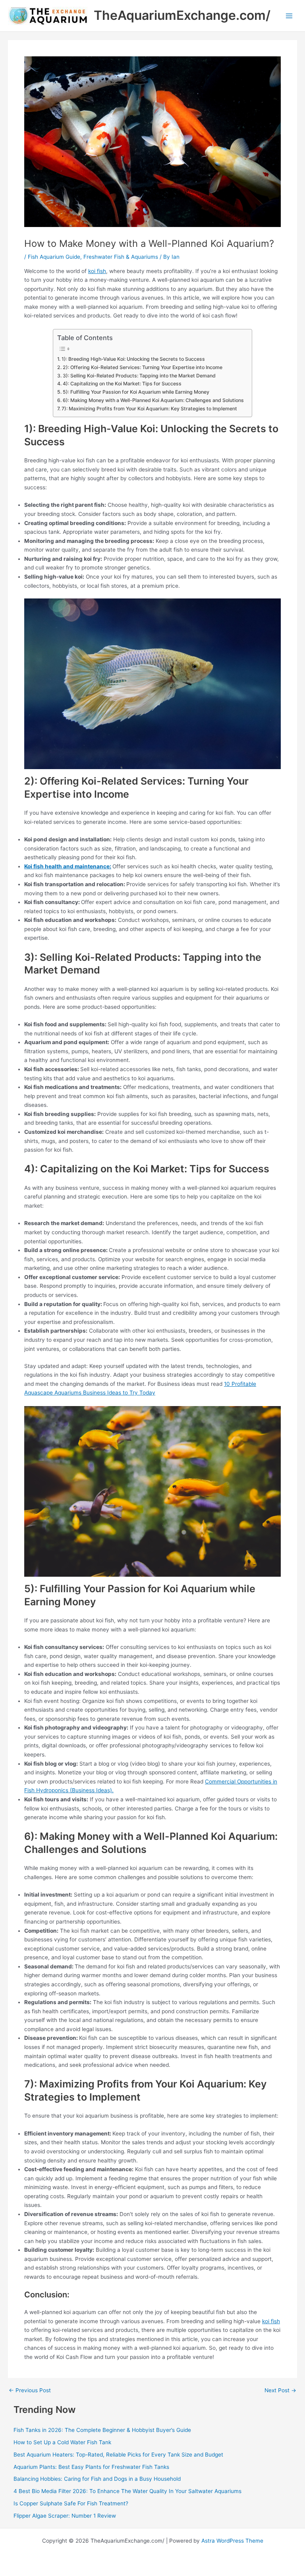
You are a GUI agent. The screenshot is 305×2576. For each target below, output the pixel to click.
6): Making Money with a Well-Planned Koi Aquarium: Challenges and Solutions (153, 400)
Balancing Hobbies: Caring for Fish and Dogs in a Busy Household (98, 2479)
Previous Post (30, 2391)
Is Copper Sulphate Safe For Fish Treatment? (71, 2503)
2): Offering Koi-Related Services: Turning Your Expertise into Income (142, 367)
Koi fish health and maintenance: (68, 866)
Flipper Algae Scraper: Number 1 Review (65, 2516)
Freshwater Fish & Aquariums (121, 257)
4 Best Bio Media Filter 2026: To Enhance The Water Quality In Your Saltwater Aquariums (127, 2491)
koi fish (97, 271)
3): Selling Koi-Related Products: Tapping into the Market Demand (139, 376)
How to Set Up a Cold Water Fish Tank (62, 2442)
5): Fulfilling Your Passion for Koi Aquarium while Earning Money (136, 392)
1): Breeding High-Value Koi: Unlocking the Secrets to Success (133, 359)
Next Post (280, 2391)
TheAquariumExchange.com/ (182, 15)
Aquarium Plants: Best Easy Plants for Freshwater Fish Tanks (91, 2467)
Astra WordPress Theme (232, 2541)
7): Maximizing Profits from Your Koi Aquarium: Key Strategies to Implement (149, 409)
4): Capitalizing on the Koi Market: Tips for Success (122, 384)
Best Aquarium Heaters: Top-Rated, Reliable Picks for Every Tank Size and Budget (118, 2455)
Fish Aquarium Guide (54, 257)
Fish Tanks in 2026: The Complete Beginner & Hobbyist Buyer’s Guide (102, 2430)
